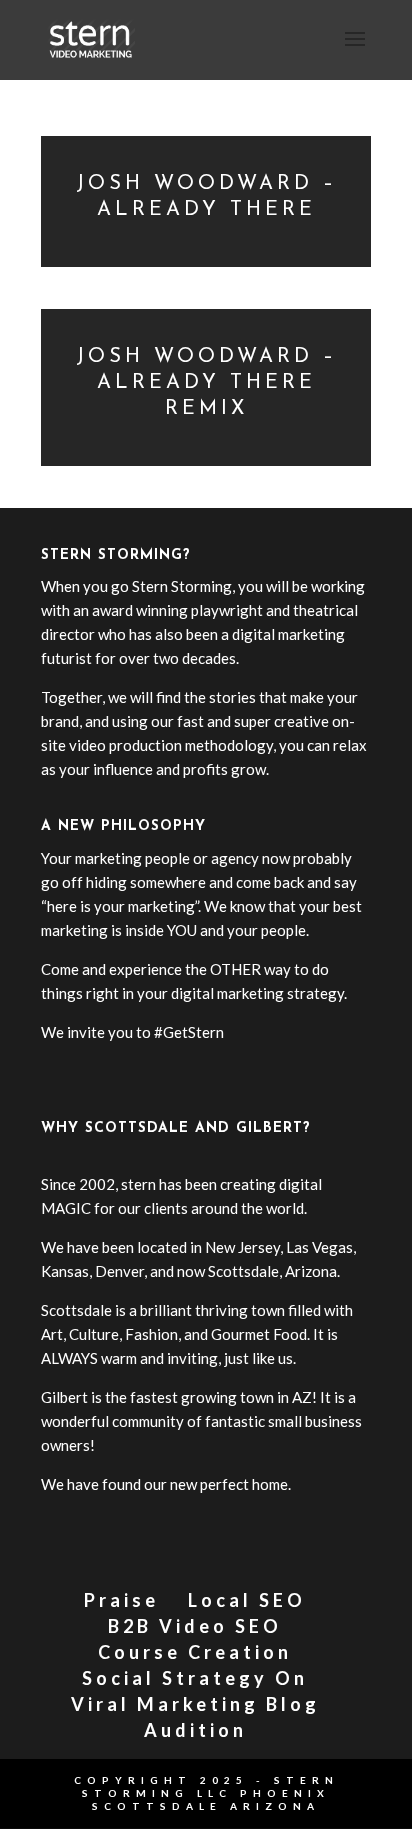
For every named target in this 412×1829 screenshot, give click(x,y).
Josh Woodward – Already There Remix (206, 383)
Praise (121, 1600)
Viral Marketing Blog (195, 1704)
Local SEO (247, 1600)
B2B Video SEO (195, 1626)
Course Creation (195, 1652)
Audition (195, 1730)
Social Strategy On (195, 1678)
